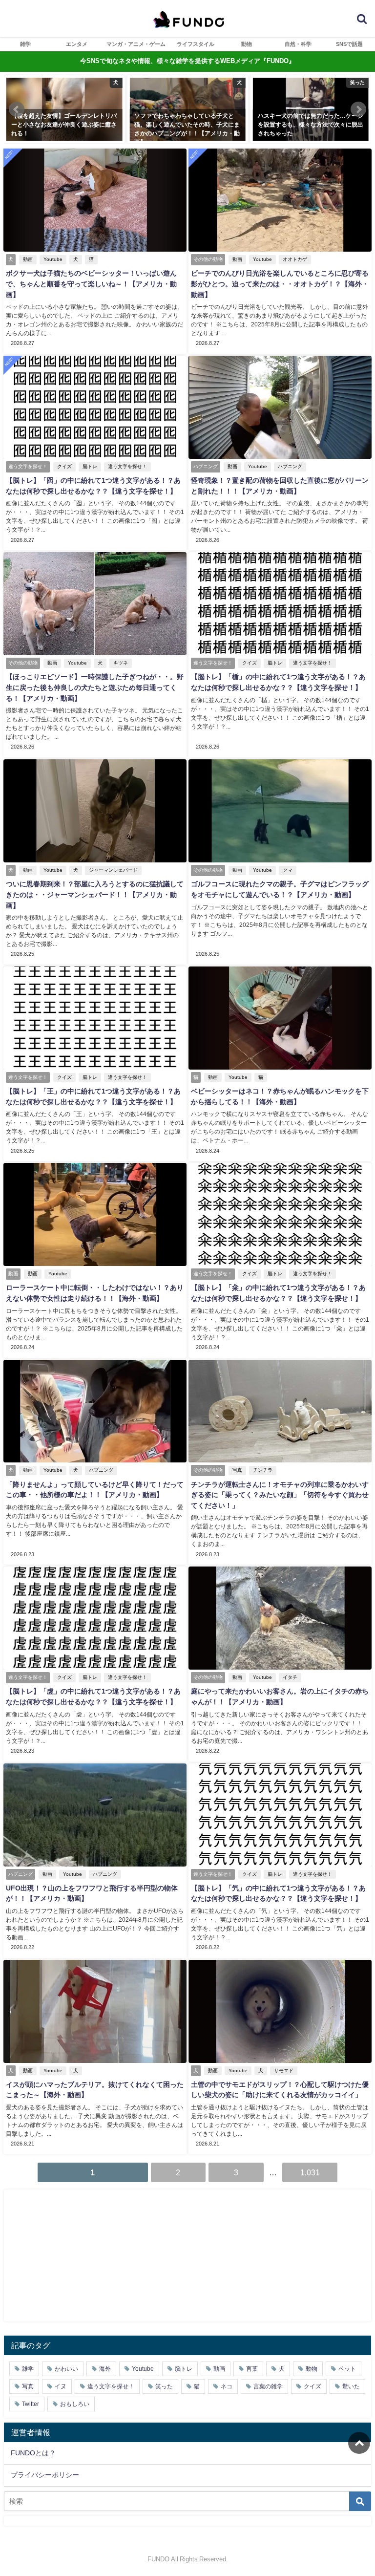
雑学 (25, 44)
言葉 (252, 2369)
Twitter (31, 2404)
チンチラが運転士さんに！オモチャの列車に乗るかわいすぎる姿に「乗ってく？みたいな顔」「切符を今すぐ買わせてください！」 (280, 1495)
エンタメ (77, 44)
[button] (17, 109)
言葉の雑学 (268, 2386)
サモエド (284, 2071)
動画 (28, 259)
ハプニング (290, 466)
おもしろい (75, 2404)
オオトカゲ (295, 259)
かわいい (66, 2369)
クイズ (64, 466)
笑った (164, 2386)
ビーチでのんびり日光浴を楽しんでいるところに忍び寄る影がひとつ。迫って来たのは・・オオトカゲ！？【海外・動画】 (280, 284)
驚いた (351, 2386)
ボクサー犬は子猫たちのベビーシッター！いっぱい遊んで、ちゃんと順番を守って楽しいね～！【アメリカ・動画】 (91, 284)
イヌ (61, 2386)
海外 (105, 2369)
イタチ (290, 1677)
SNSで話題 (349, 44)
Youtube (53, 259)
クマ (288, 870)
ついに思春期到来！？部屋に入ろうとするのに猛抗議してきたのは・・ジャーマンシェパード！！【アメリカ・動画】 (95, 894)
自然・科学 (298, 44)
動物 (247, 44)
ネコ (227, 2386)
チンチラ (263, 1470)
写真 (237, 1470)
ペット (347, 2369)
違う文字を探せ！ (127, 466)
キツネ (121, 663)
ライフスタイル (196, 44)
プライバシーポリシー (45, 2475)
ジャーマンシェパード (113, 870)
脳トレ (90, 466)
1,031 (310, 2172)
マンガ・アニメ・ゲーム (136, 44)
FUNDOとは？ (33, 2453)
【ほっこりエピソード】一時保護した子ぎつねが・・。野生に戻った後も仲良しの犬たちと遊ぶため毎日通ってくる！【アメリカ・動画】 (95, 687)
